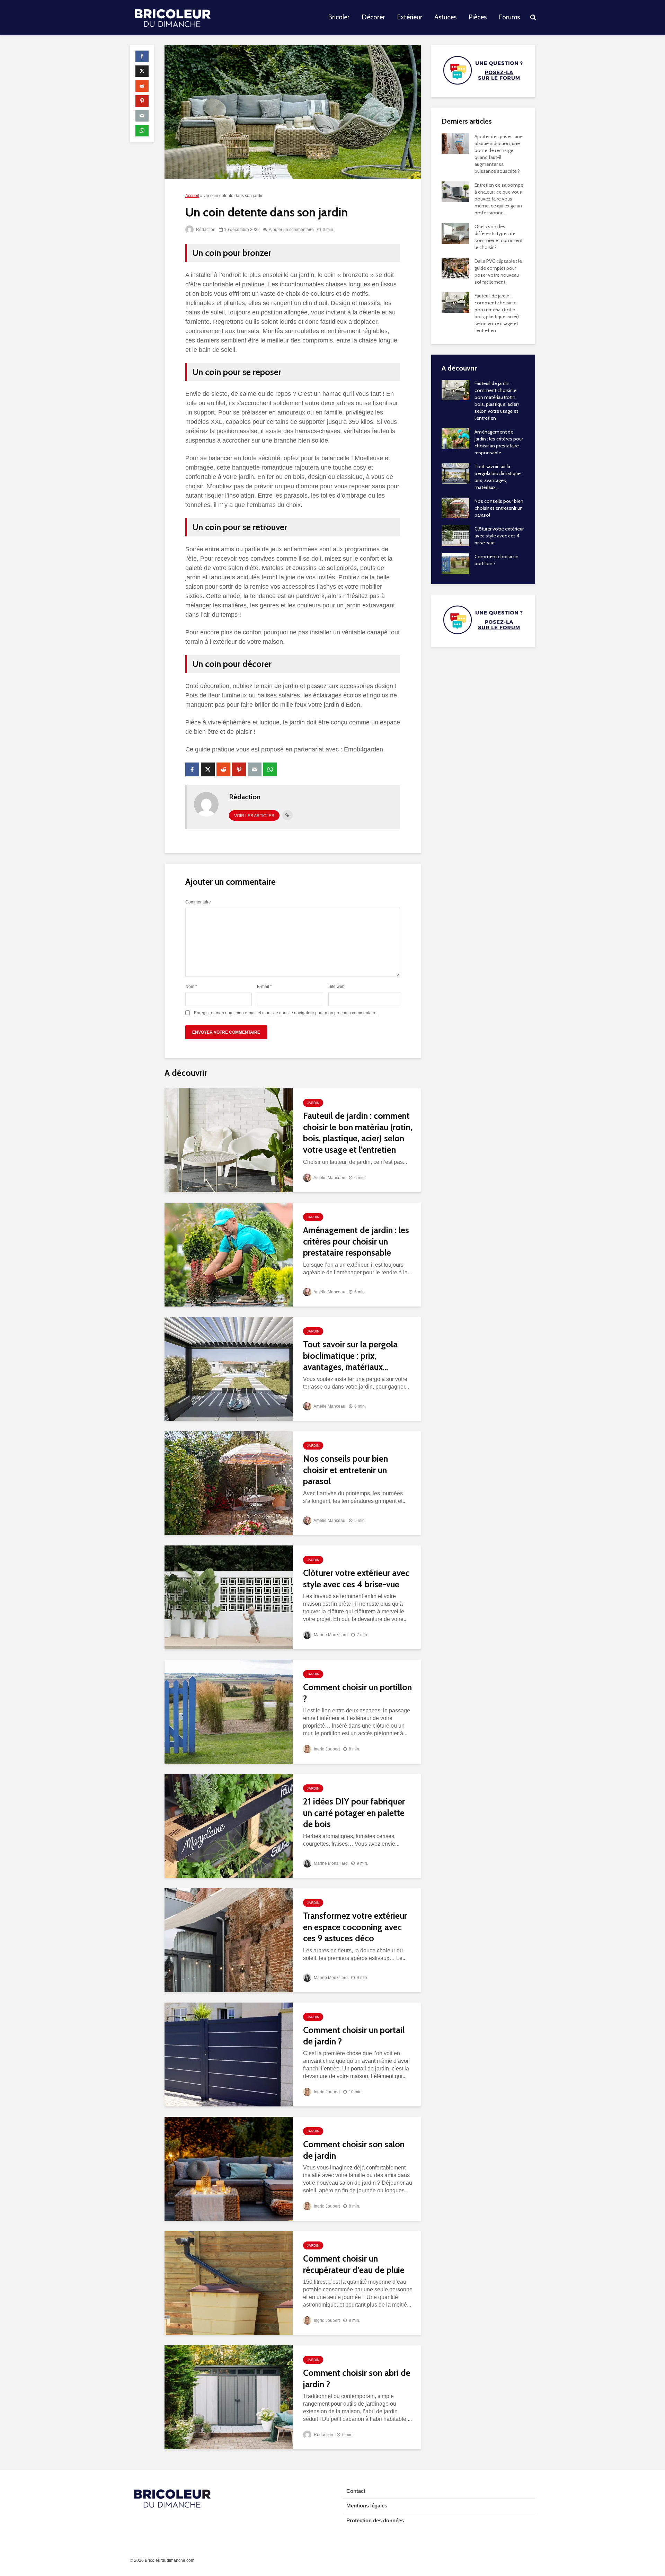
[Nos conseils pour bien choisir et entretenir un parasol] (229, 1483)
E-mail (264, 987)
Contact (356, 2491)
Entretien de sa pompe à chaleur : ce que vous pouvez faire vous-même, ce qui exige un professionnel (499, 199)
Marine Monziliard (330, 1635)
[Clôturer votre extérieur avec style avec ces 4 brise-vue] (229, 1597)
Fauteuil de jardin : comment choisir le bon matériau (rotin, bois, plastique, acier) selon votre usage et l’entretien (358, 1133)
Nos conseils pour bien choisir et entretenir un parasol (345, 1470)
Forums (509, 17)
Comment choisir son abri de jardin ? (357, 2378)
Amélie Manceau (329, 1178)
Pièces (478, 17)
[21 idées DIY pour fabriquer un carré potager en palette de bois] (229, 1825)
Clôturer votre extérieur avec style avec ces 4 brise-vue (356, 1579)
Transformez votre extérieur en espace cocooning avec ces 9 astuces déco (355, 1927)
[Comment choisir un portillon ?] (229, 1711)
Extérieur (410, 17)
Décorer (373, 17)
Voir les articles (254, 816)
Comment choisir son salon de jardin (354, 2150)
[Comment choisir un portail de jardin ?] (229, 2054)
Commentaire (198, 902)
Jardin (313, 1103)
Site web (336, 987)
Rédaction (205, 230)
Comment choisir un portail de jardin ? (354, 2036)
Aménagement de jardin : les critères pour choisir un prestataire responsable (356, 1241)
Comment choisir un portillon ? (357, 1693)
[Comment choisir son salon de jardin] (229, 2168)
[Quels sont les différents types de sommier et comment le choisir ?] (455, 233)
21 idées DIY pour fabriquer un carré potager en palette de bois (354, 1813)
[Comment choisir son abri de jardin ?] (229, 2397)
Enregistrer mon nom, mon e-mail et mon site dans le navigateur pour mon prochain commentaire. (286, 1013)
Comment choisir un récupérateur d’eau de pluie (354, 2264)
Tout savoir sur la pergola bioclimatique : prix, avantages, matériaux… (350, 1356)
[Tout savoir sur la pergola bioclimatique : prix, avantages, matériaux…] (229, 1368)
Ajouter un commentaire (291, 230)
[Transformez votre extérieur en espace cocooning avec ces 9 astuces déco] (229, 1940)
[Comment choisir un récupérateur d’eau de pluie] (229, 2283)
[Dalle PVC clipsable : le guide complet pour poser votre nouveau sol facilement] (455, 267)
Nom (191, 987)
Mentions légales (367, 2506)
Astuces (445, 17)
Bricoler (339, 17)
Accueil (192, 196)
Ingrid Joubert (326, 1749)
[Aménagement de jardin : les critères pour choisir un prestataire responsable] (229, 1254)
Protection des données (375, 2520)
